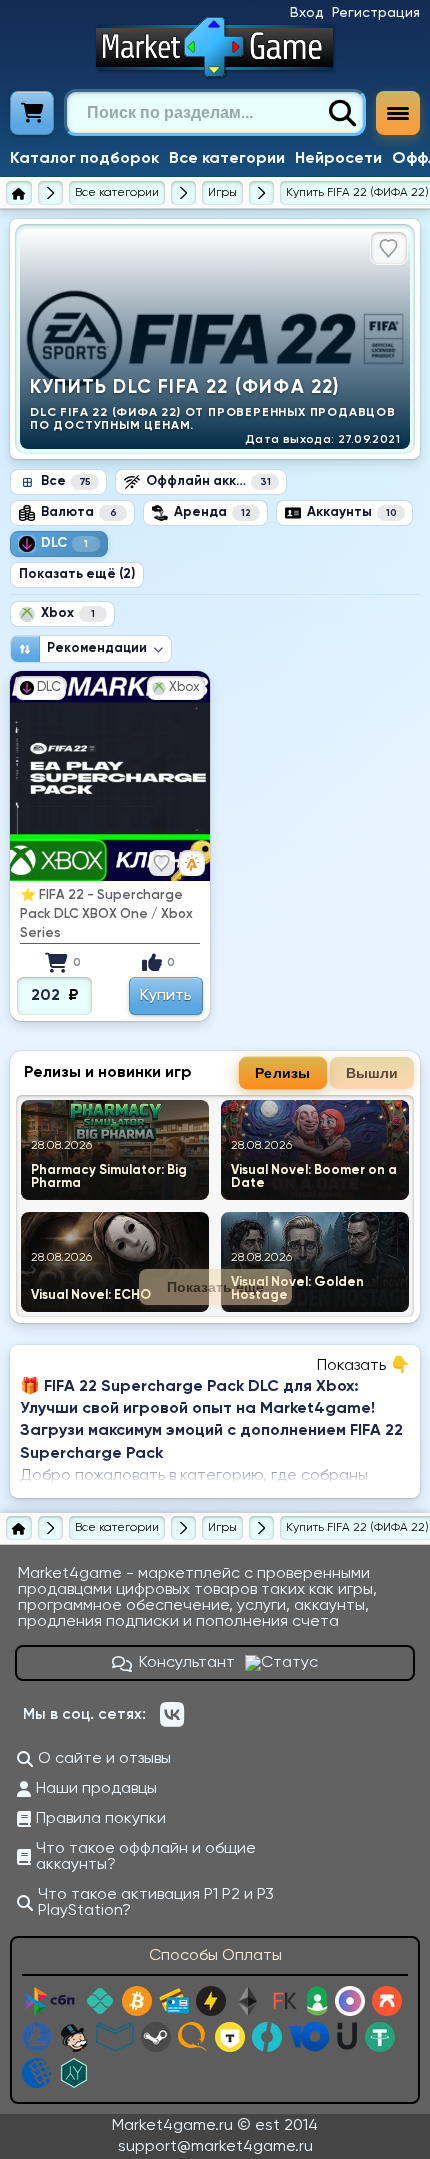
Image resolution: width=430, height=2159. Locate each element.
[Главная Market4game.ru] (215, 47)
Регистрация (376, 13)
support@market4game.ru (215, 2147)
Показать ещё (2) (77, 574)
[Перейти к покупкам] (32, 113)
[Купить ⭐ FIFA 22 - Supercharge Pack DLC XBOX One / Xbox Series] (110, 776)
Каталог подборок (84, 159)
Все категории (227, 159)
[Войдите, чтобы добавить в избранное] (389, 248)
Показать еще (215, 1287)
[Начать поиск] (342, 113)
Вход (307, 13)
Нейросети (338, 159)
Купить (166, 996)
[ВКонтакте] (172, 1715)
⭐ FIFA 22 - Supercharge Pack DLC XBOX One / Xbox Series (106, 914)
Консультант (187, 1663)
